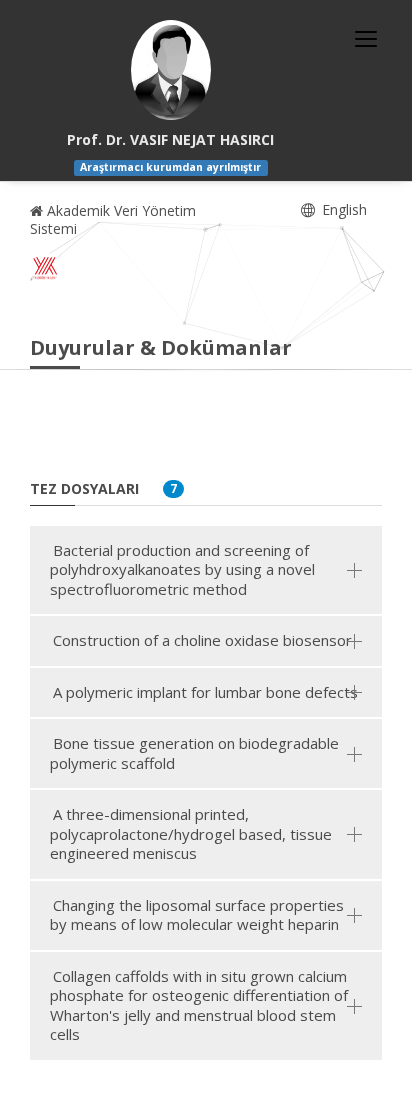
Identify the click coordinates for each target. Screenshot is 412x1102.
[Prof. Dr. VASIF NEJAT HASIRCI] (171, 70)
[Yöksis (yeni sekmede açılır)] (45, 268)
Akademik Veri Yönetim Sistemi (113, 219)
